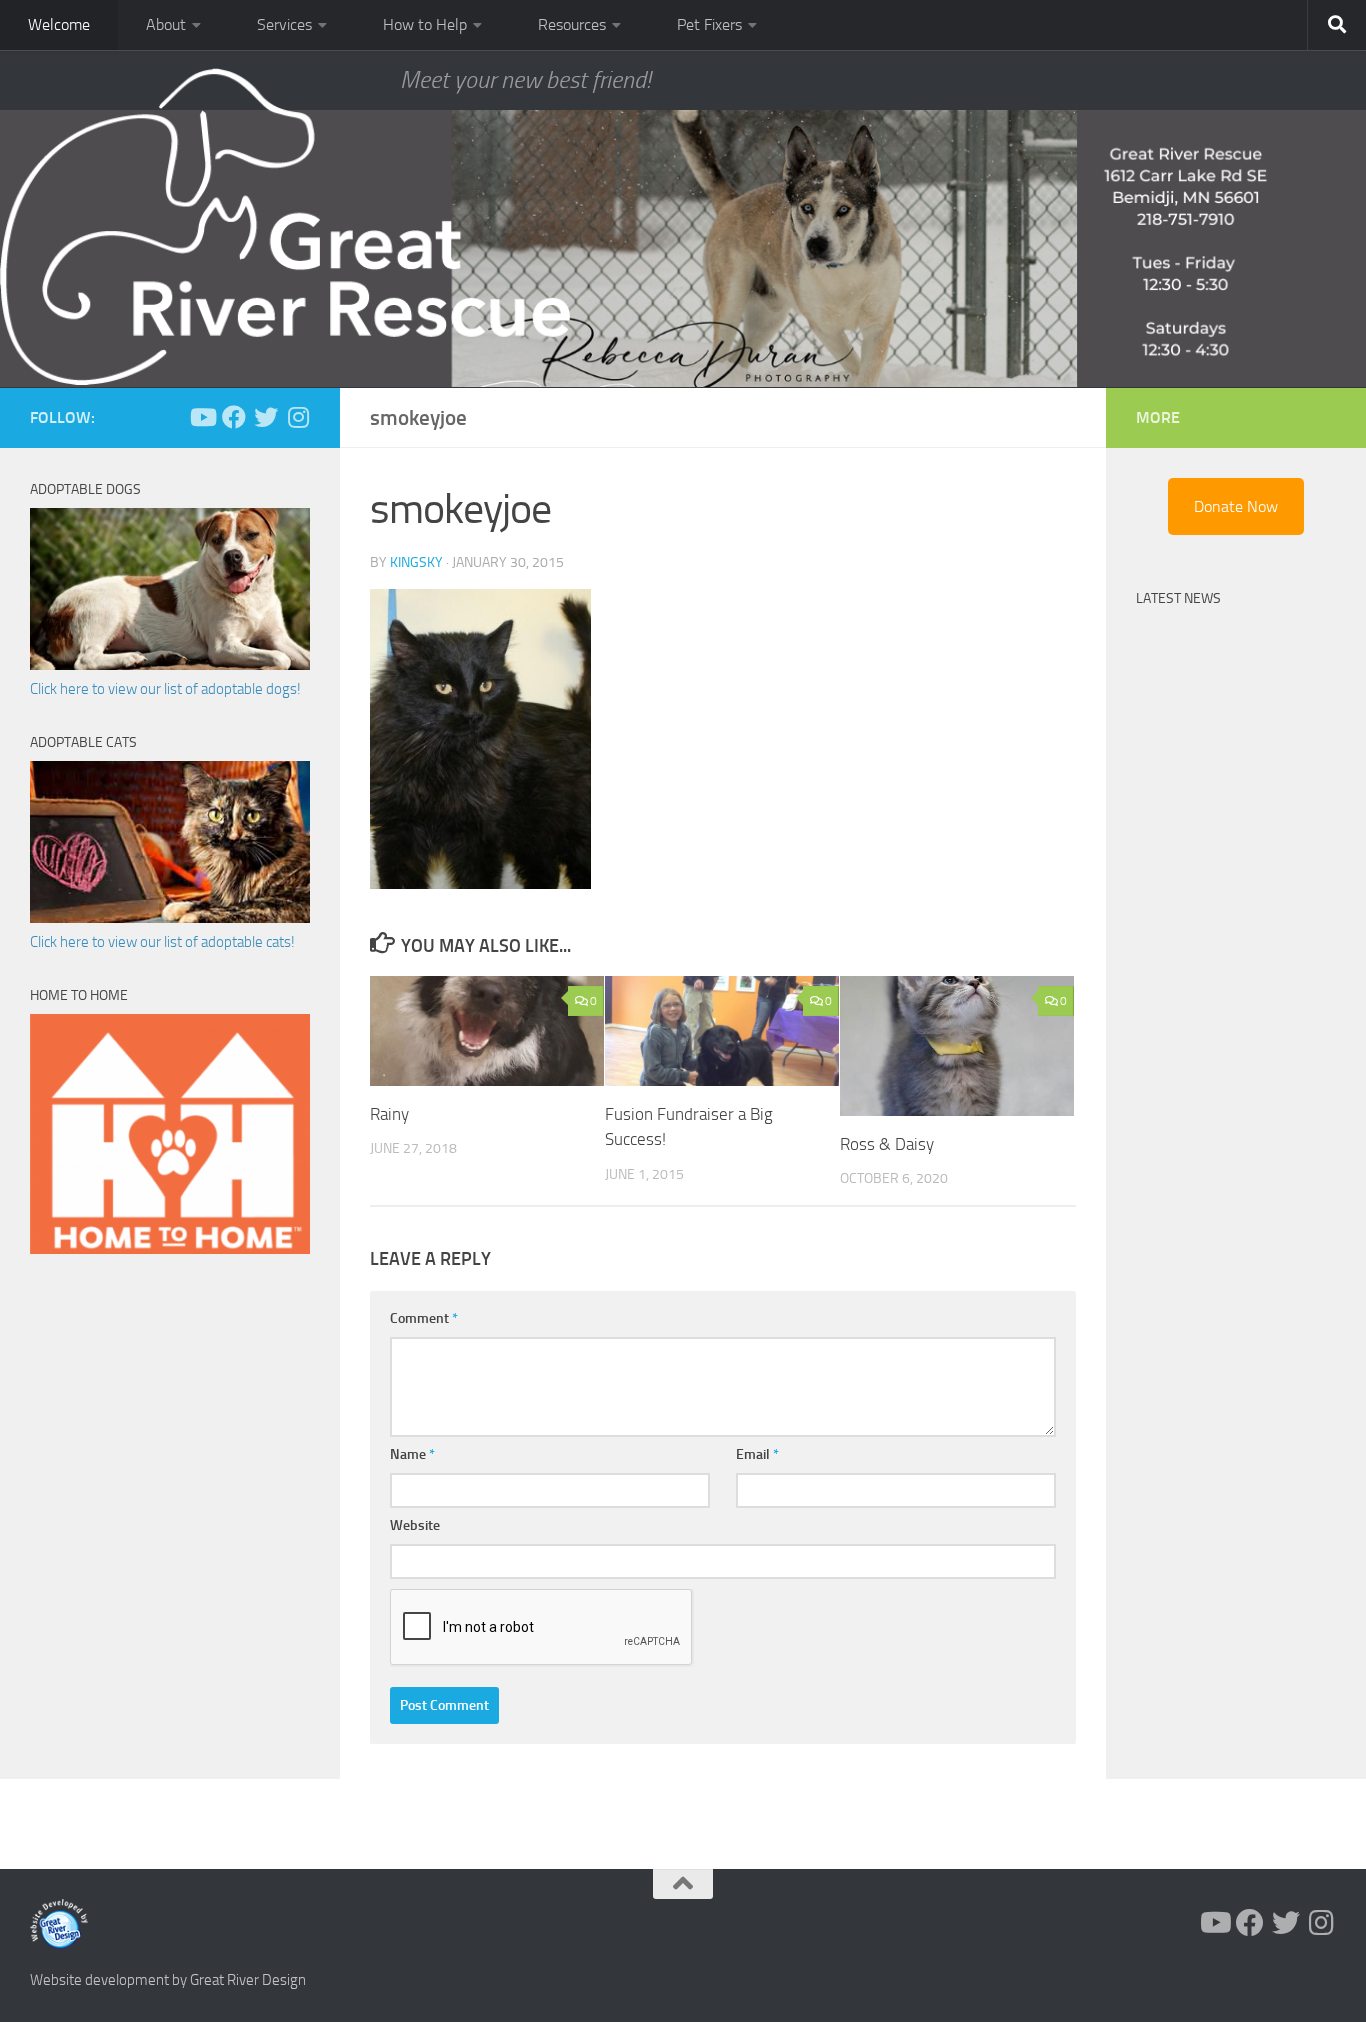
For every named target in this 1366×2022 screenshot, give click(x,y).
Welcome (59, 24)
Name (412, 1454)
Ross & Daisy (887, 1144)
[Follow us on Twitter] (266, 417)
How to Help (425, 24)
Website (415, 1525)
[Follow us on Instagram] (298, 417)
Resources (572, 24)
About (166, 24)
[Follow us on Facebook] (234, 417)
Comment (424, 1318)
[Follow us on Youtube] (202, 417)
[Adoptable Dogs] (170, 665)
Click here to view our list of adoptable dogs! (165, 689)
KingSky (416, 562)
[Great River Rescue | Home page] (285, 227)
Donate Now (1236, 506)
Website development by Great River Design (168, 1980)
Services (284, 24)
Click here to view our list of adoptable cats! (162, 942)
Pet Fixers (709, 24)
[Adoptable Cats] (170, 918)
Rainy (389, 1114)
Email (757, 1454)
